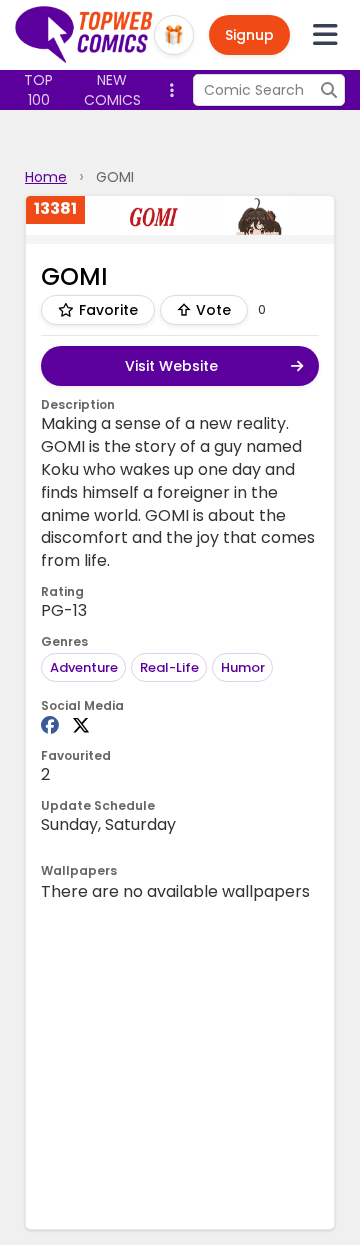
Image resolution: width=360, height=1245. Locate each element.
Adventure (84, 667)
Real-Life (169, 667)
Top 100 (38, 90)
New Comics (112, 90)
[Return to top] (84, 35)
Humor (243, 667)
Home (46, 177)
